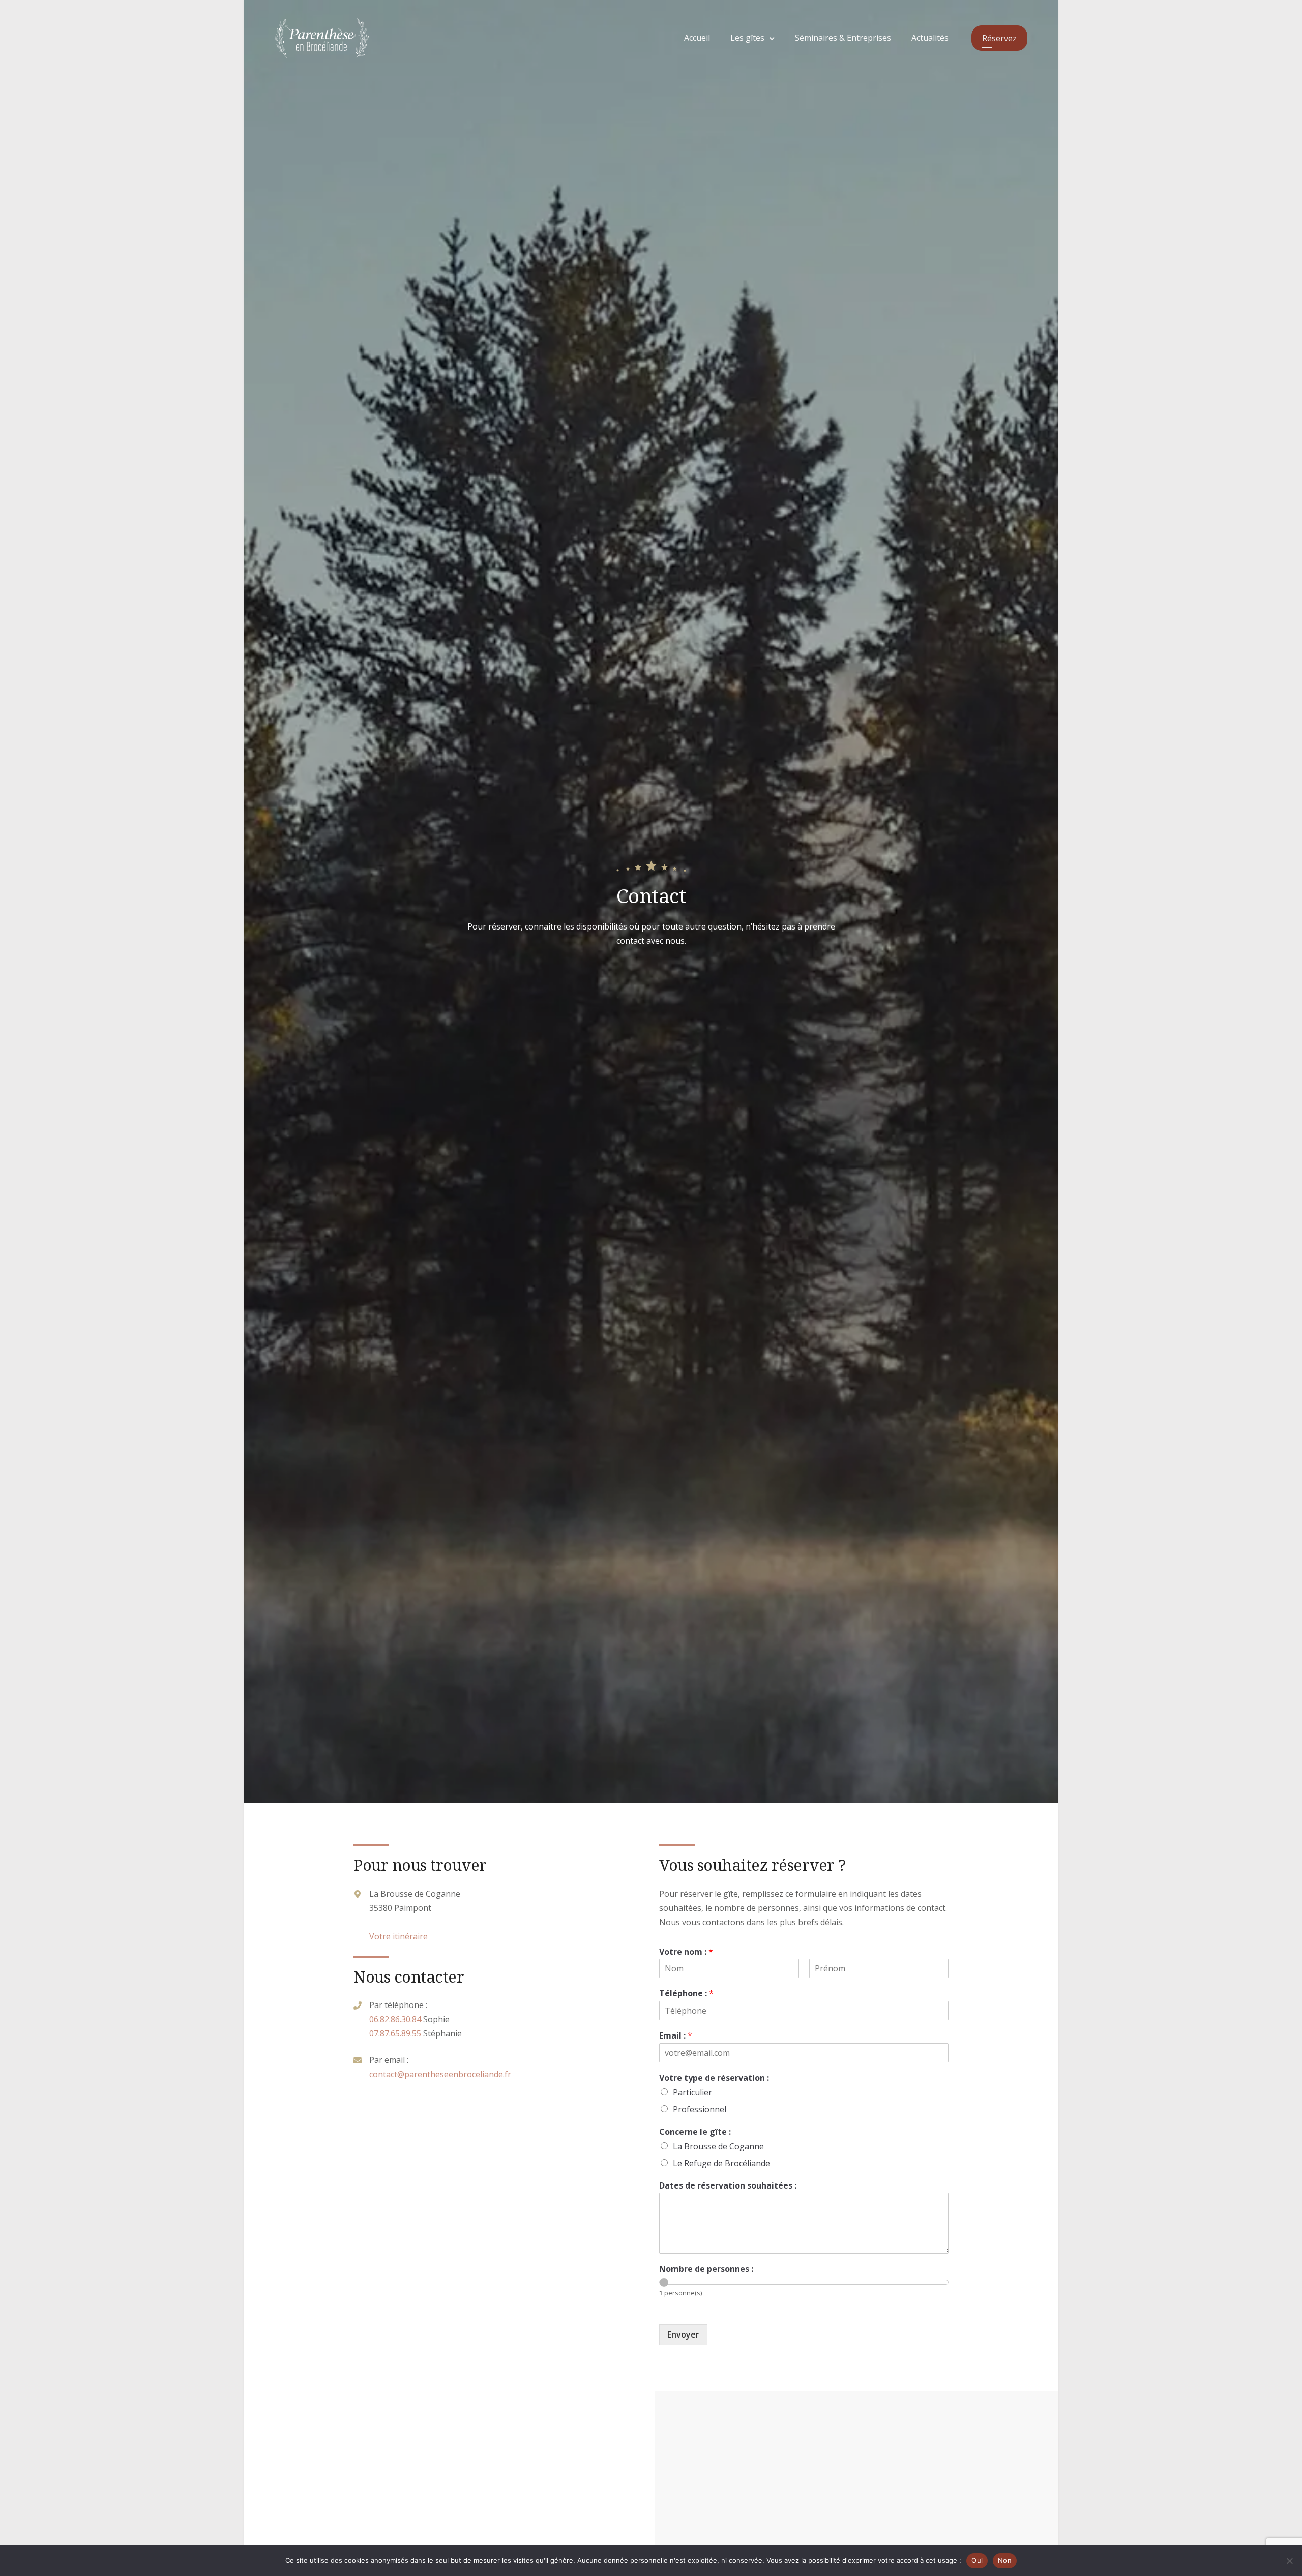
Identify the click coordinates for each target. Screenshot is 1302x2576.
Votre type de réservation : (714, 2078)
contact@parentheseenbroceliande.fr (440, 2074)
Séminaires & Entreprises (843, 38)
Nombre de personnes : (706, 2269)
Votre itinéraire (398, 1936)
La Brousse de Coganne (718, 2146)
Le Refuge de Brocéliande (721, 2163)
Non (1005, 2560)
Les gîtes (747, 38)
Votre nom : (686, 1952)
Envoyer (683, 2334)
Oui (977, 2560)
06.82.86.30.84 (395, 2019)
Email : (676, 2036)
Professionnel (700, 2109)
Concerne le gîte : (695, 2132)
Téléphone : (686, 1994)
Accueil (697, 38)
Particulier (692, 2092)
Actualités (930, 38)
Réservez (999, 38)
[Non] (1289, 2561)
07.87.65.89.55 (395, 2033)
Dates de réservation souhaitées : (728, 2186)
